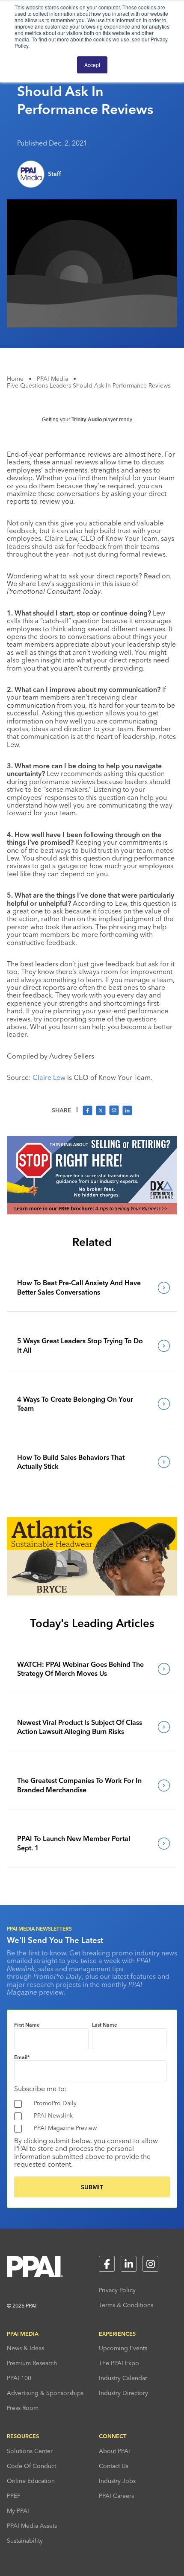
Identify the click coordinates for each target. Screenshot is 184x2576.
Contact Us (114, 2466)
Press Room (23, 2408)
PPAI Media (52, 379)
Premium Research (32, 2363)
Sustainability (25, 2541)
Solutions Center (30, 2451)
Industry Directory (123, 2393)
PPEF (14, 2496)
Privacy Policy (117, 2290)
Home (15, 379)
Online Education (31, 2481)
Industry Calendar (123, 2378)
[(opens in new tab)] (92, 1212)
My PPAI (18, 2511)
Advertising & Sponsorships (45, 2393)
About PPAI (114, 2451)
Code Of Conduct (31, 2466)
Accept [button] (92, 65)
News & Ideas (25, 2348)
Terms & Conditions (126, 2305)
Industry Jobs (117, 2481)
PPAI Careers (116, 2496)
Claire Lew (49, 1077)
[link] (92, 1288)
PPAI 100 (19, 2378)
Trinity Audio (87, 420)
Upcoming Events (123, 2348)
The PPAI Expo (119, 2363)
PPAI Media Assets (32, 2526)
